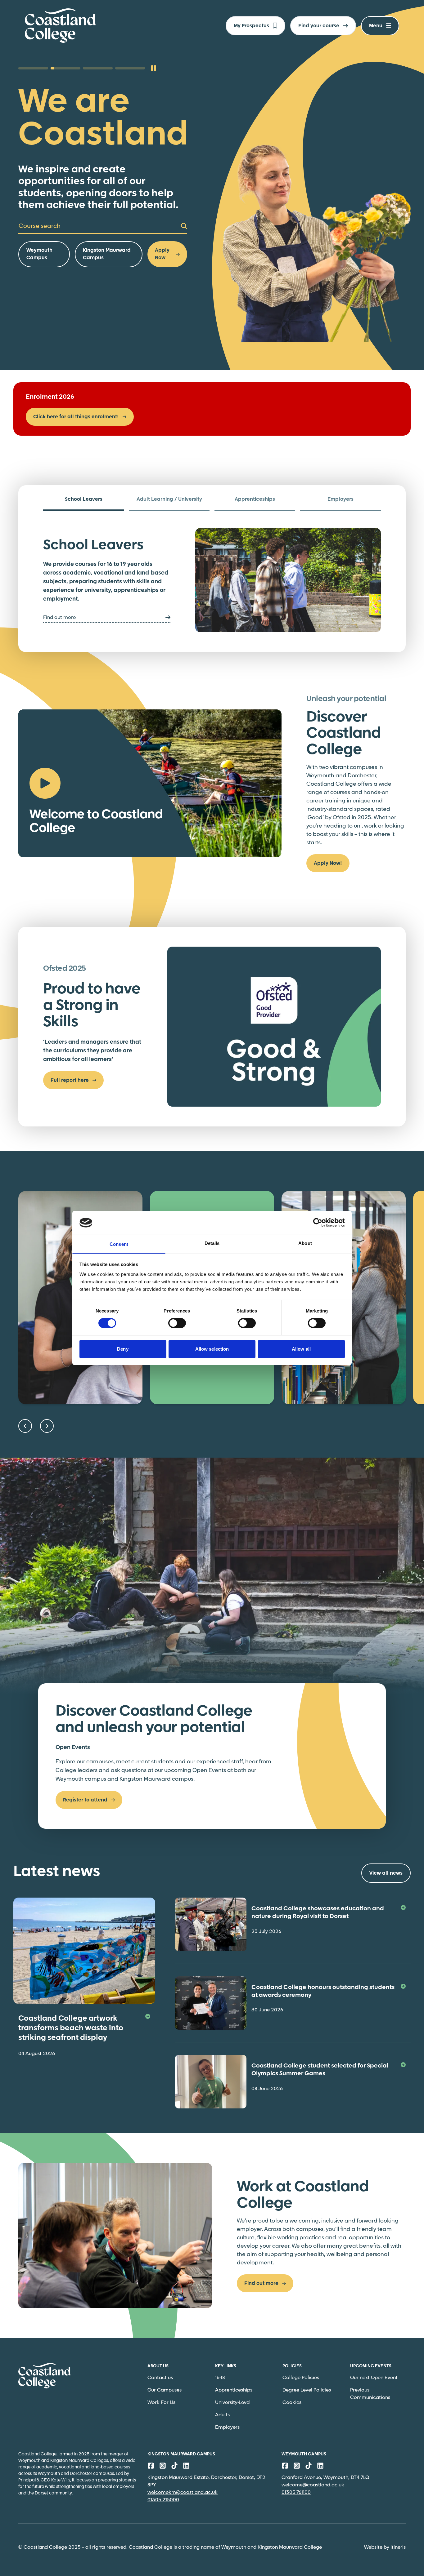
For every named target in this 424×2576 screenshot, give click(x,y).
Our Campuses (165, 2390)
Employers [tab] (341, 499)
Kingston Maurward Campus (107, 254)
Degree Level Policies (307, 2390)
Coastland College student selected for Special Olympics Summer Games (320, 2070)
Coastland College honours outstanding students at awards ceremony (323, 1991)
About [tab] (305, 1243)
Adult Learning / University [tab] (169, 499)
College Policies (301, 2378)
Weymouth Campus (39, 254)
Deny (123, 1349)
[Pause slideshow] (154, 68)
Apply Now (162, 254)
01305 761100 (296, 2492)
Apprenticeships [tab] (255, 499)
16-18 (220, 2378)
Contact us (160, 2378)
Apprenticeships (234, 2390)
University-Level (233, 2403)
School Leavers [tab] (84, 499)
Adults (222, 2415)
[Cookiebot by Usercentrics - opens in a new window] (318, 1223)
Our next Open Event (374, 2378)
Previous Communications (370, 2394)
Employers (227, 2427)
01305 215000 (163, 2500)
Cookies (292, 2403)
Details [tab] (212, 1243)
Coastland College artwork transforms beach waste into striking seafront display (71, 2028)
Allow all (301, 1349)
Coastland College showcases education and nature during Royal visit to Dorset (318, 1913)
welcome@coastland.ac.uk (313, 2485)
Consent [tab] (119, 1244)
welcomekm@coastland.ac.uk (183, 2492)
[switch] (177, 1323)
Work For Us (161, 2403)
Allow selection (212, 1349)
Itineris (398, 2547)
